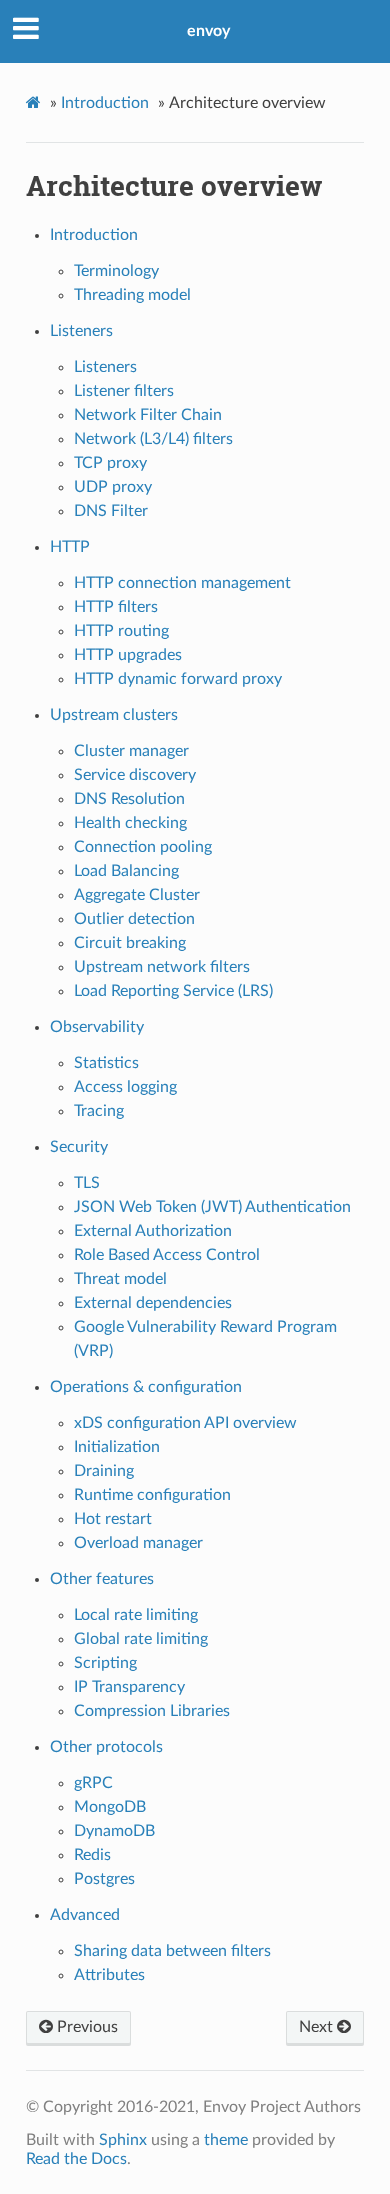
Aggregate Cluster (137, 895)
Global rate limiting (141, 1639)
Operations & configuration (146, 1387)
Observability (97, 1027)
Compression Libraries (152, 1711)
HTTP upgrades (128, 655)
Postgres (104, 1879)
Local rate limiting (136, 1615)
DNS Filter (111, 511)
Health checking (130, 823)
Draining (104, 1471)
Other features (102, 1579)
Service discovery (135, 775)
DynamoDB (114, 1831)
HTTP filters (116, 607)
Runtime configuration (152, 1495)
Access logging (125, 1087)
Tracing (99, 1111)
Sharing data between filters (172, 1951)
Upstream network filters (162, 967)
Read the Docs (76, 2159)
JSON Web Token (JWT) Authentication (212, 1207)
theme (226, 2140)
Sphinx (123, 2140)
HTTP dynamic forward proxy (178, 679)
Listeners (81, 331)
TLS (87, 1183)
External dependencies (153, 1303)
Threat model (120, 1279)
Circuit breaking (130, 943)
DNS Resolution (129, 799)
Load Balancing (126, 871)
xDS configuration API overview (185, 1423)
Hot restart (113, 1519)
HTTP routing (121, 631)
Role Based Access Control (167, 1255)
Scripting (105, 1663)
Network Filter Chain (148, 415)
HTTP (70, 547)
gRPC (93, 1783)
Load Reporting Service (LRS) (173, 991)
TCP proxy (110, 463)
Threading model (132, 295)
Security (79, 1147)
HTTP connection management (182, 583)
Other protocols (106, 1747)
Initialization (117, 1447)
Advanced (85, 1915)
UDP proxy (113, 487)
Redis (92, 1855)
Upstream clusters (114, 715)
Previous (85, 2027)
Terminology (116, 271)
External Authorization (153, 1231)
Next (318, 2027)
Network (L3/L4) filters (153, 439)
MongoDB (110, 1807)
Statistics (106, 1063)
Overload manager (138, 1543)
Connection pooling (143, 847)
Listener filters (124, 391)
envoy (208, 31)
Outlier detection (134, 919)
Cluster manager (131, 751)
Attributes (109, 1975)
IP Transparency (129, 1687)
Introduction (105, 103)
